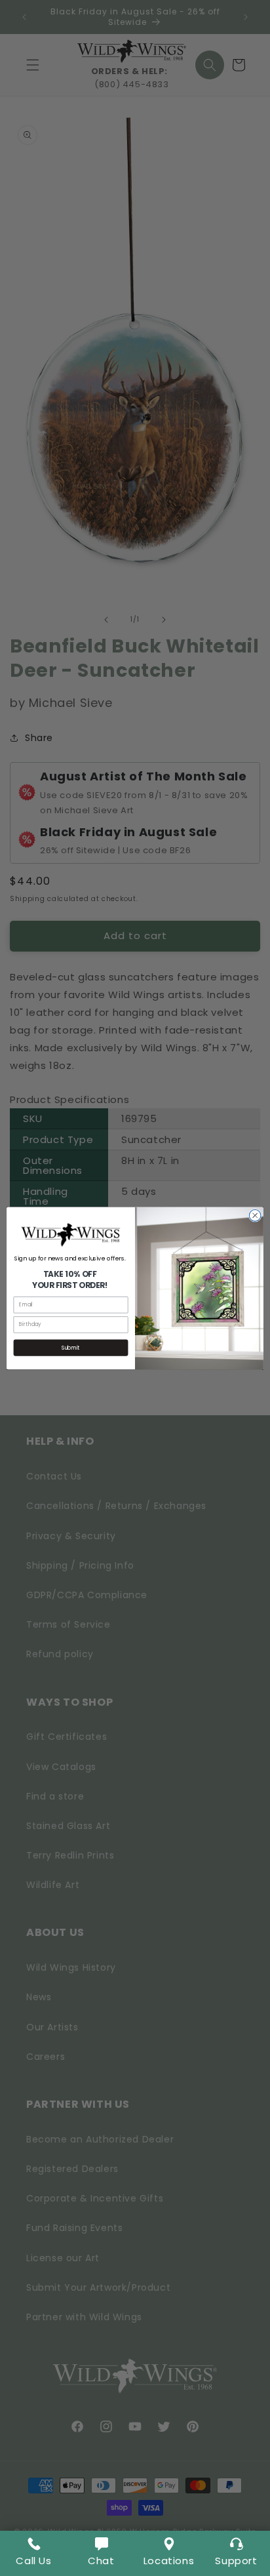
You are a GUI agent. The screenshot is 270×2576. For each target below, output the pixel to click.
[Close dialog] (255, 1215)
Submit (71, 1348)
